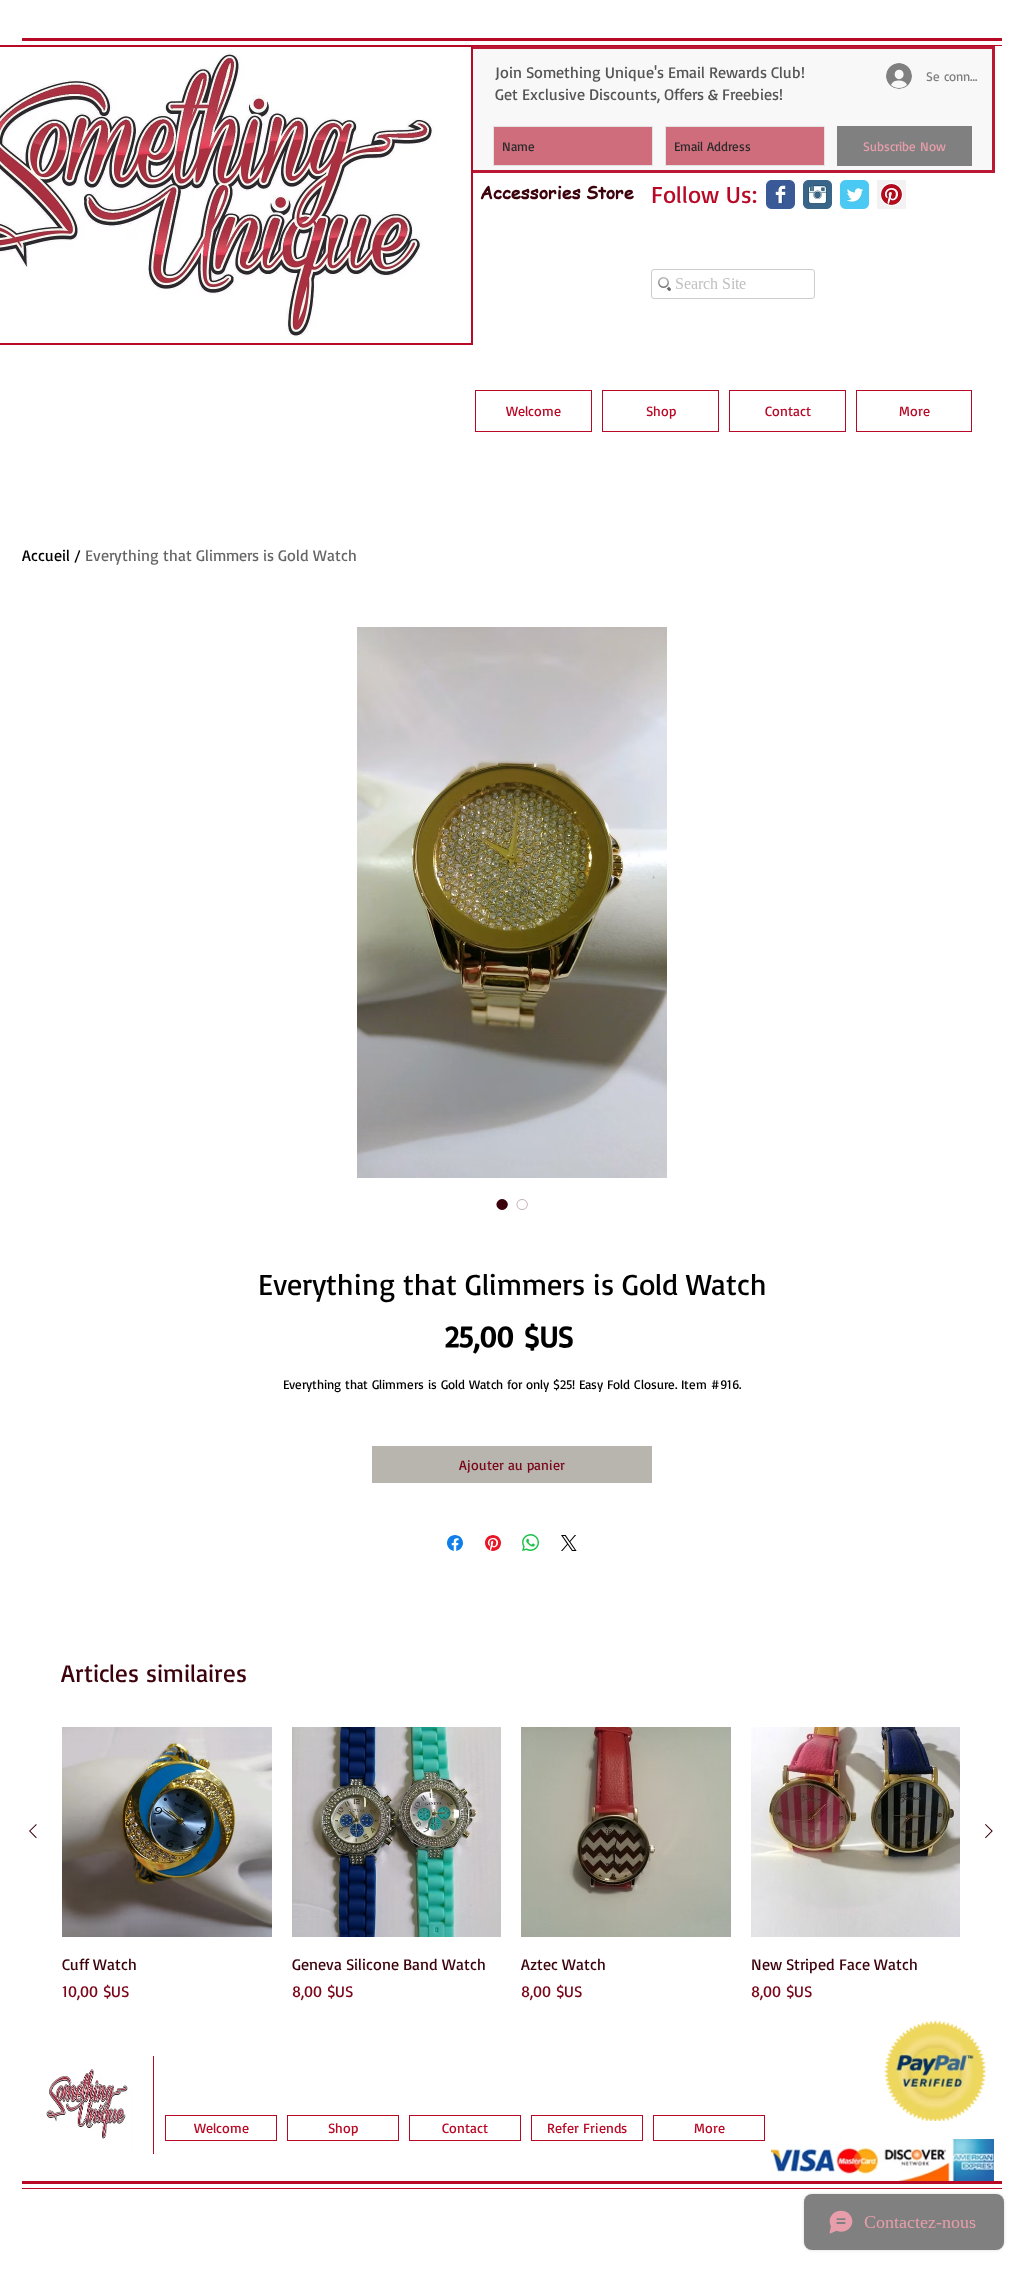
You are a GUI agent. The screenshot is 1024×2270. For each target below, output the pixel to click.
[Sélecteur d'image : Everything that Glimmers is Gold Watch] (502, 1204)
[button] (660, 411)
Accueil (46, 555)
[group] (511, 1865)
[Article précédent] (33, 1831)
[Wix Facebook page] (780, 194)
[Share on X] (569, 1543)
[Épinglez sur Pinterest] (493, 1543)
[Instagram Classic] (817, 194)
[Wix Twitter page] (854, 194)
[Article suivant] (989, 1831)
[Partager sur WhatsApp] (531, 1543)
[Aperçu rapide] (167, 1832)
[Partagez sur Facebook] (455, 1543)
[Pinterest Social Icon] (891, 194)
